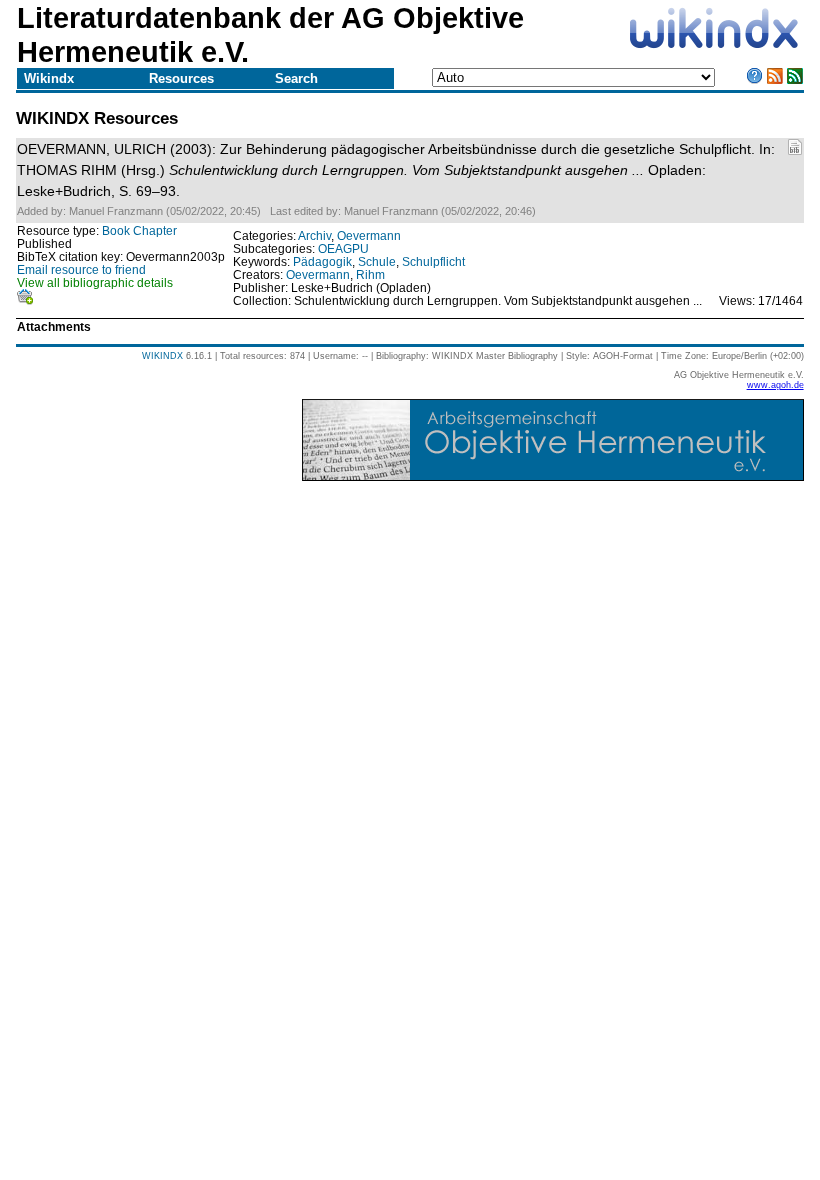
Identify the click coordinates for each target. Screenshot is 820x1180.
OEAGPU (343, 248)
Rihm (370, 274)
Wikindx (49, 78)
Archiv (314, 235)
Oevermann (369, 235)
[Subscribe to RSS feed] (775, 79)
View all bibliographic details (95, 282)
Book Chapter (139, 230)
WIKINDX (162, 356)
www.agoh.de (775, 385)
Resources (181, 78)
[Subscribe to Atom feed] (795, 79)
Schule (377, 261)
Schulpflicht (433, 261)
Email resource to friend (81, 269)
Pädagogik (322, 261)
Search (296, 78)
